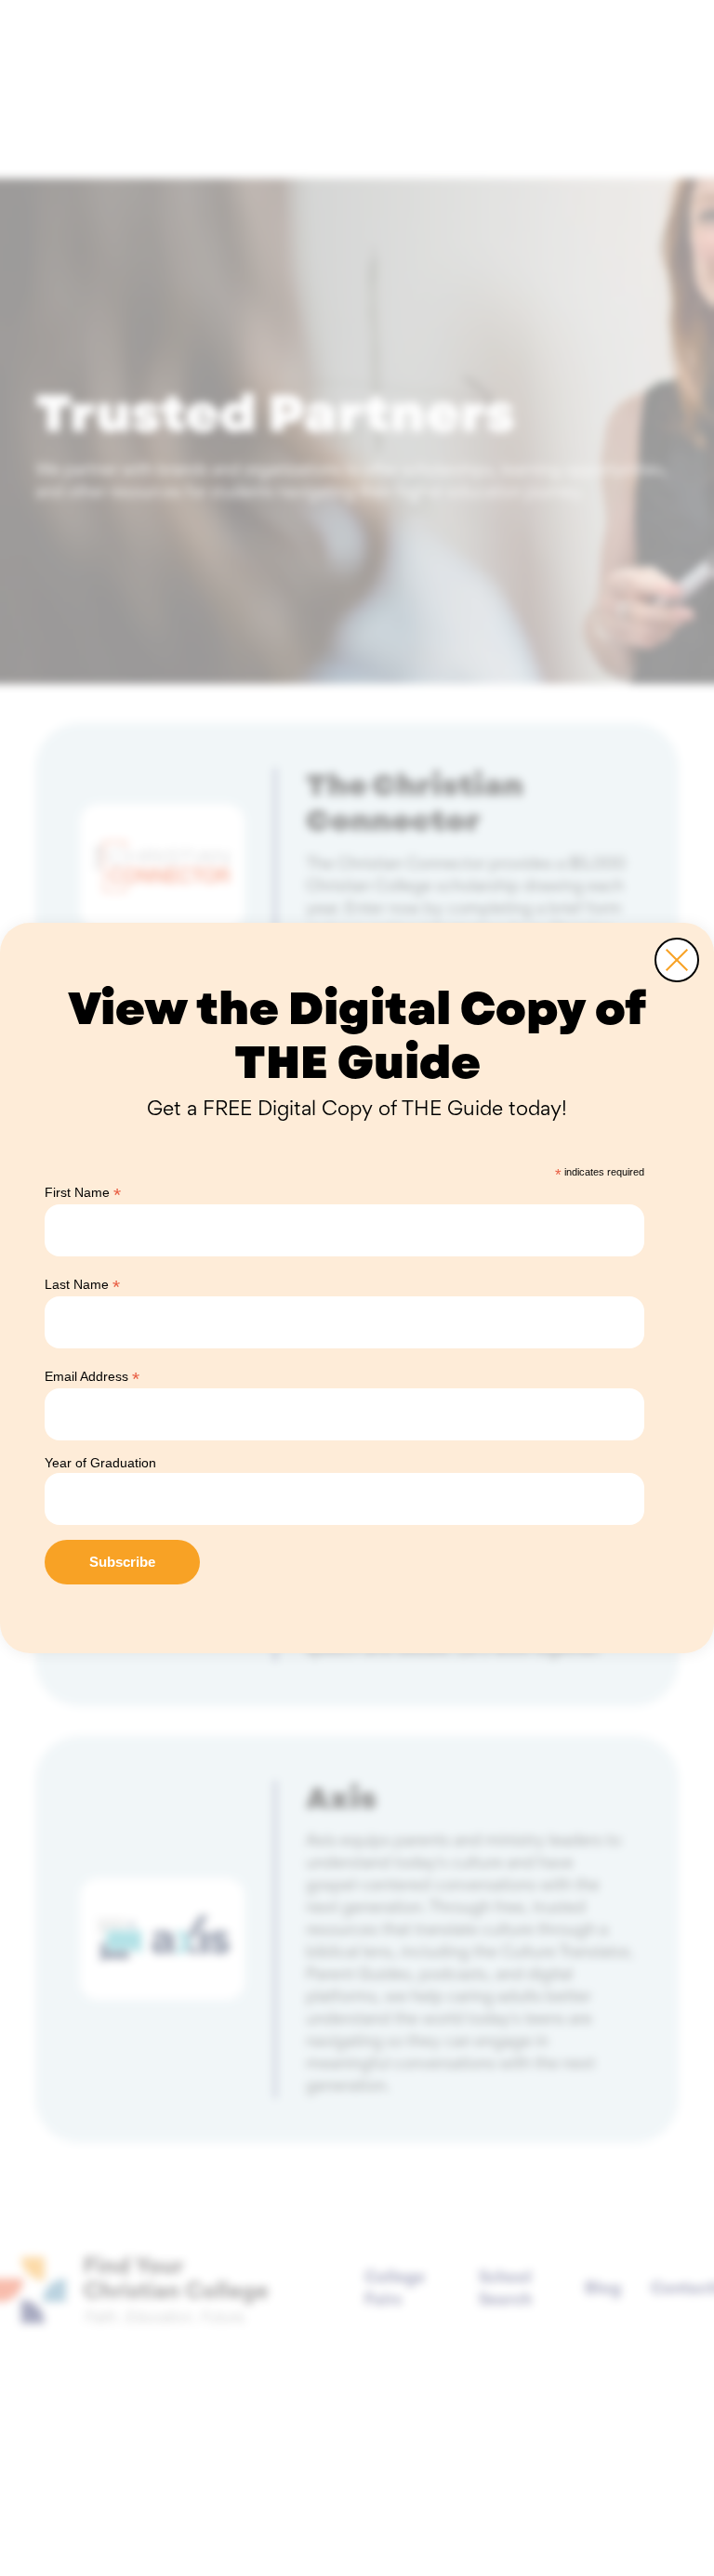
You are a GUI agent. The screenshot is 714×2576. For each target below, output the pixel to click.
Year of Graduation (100, 1463)
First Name (83, 1193)
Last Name (82, 1285)
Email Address (92, 1377)
